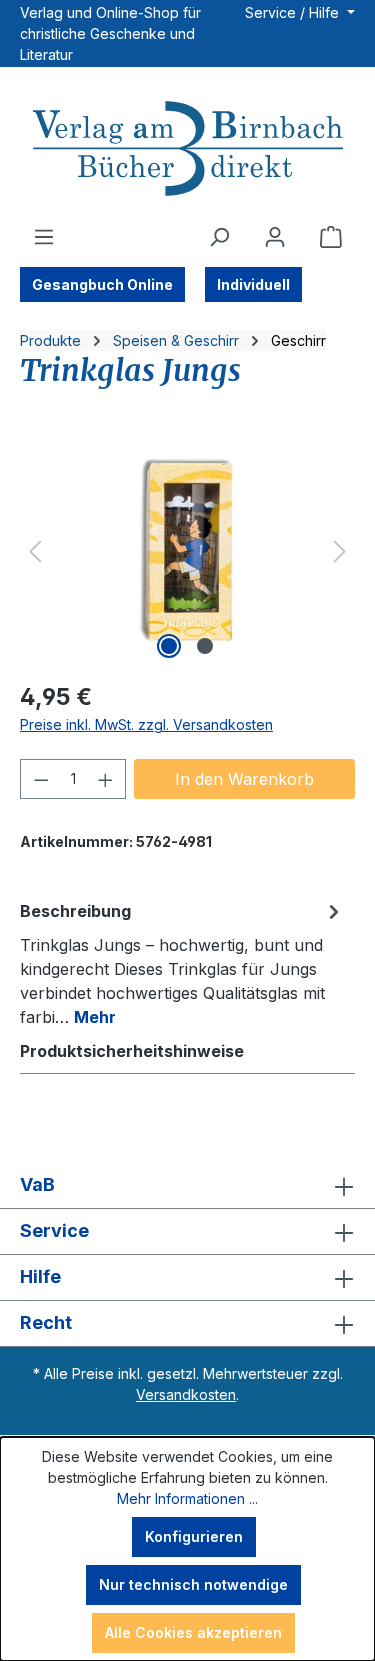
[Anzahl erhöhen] (106, 779)
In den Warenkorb (244, 779)
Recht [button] (46, 1322)
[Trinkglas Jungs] (187, 552)
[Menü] (44, 237)
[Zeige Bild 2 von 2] (205, 646)
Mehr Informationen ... (187, 1498)
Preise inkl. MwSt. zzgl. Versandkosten (146, 724)
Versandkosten (186, 1394)
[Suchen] (219, 237)
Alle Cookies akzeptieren (193, 1632)
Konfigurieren (194, 1536)
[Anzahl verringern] (41, 779)
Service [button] (54, 1230)
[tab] (182, 963)
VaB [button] (37, 1184)
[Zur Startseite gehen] (187, 151)
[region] (187, 551)
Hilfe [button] (40, 1276)
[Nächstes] (340, 551)
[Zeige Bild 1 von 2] (169, 646)
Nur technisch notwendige (193, 1584)
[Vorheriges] (35, 551)
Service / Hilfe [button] (294, 12)
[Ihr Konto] (275, 237)
